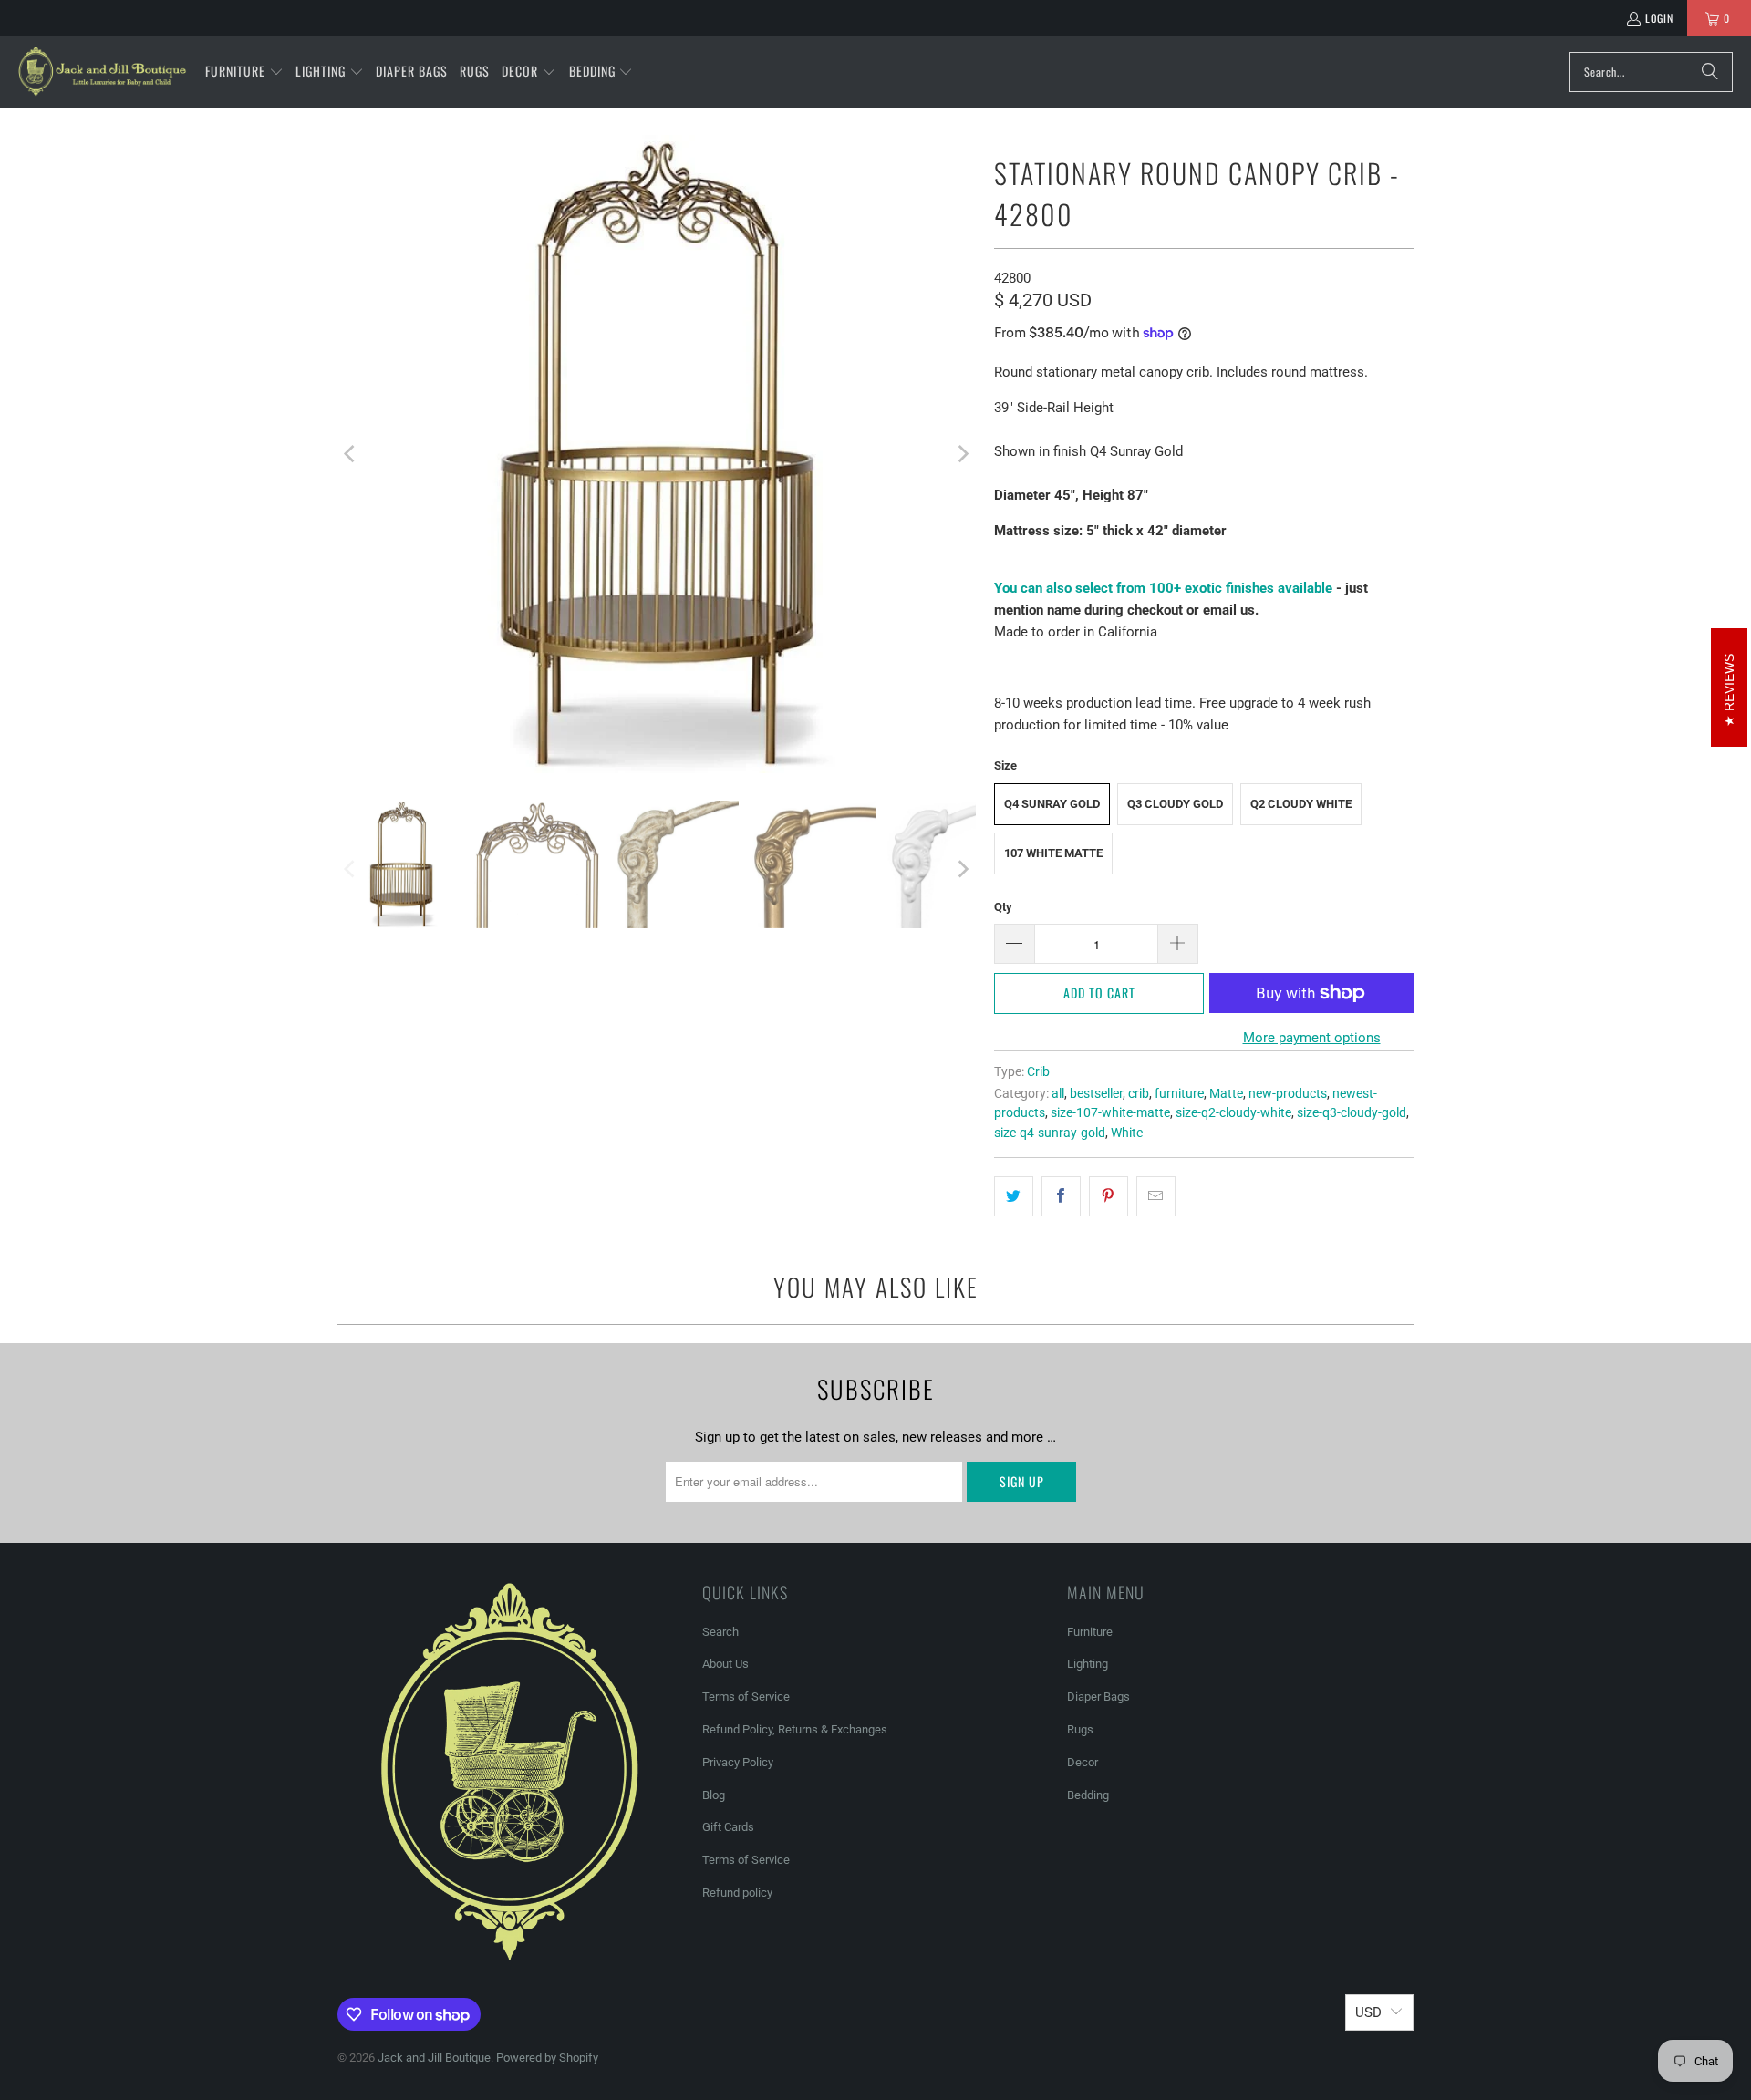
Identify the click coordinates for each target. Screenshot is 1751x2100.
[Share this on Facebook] (1061, 1196)
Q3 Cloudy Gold (1175, 804)
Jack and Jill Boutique (434, 2058)
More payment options (1312, 1038)
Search (720, 1632)
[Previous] (351, 454)
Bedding (1088, 1795)
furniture (1179, 1093)
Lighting (1088, 1664)
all (1058, 1093)
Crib (1038, 1071)
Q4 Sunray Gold (1052, 804)
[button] (244, 72)
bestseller (1096, 1093)
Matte (1226, 1093)
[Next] (962, 454)
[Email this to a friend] (1156, 1196)
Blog (714, 1795)
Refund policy (737, 1893)
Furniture (1090, 1632)
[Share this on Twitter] (1014, 1196)
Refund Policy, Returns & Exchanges (795, 1729)
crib (1139, 1093)
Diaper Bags (1098, 1697)
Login (1659, 18)
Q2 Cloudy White (1301, 804)
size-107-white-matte (1110, 1112)
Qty (1003, 907)
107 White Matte (1053, 853)
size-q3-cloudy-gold (1352, 1112)
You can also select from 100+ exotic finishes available (1163, 588)
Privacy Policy (738, 1762)
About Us (725, 1664)
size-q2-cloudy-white (1233, 1112)
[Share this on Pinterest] (1109, 1196)
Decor (1083, 1762)
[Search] (1710, 72)
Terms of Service (746, 1697)
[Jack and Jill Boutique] (103, 72)
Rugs (1080, 1729)
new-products (1288, 1093)
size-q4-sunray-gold (1050, 1133)
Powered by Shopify (547, 2058)
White (1127, 1133)
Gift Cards (728, 1827)
